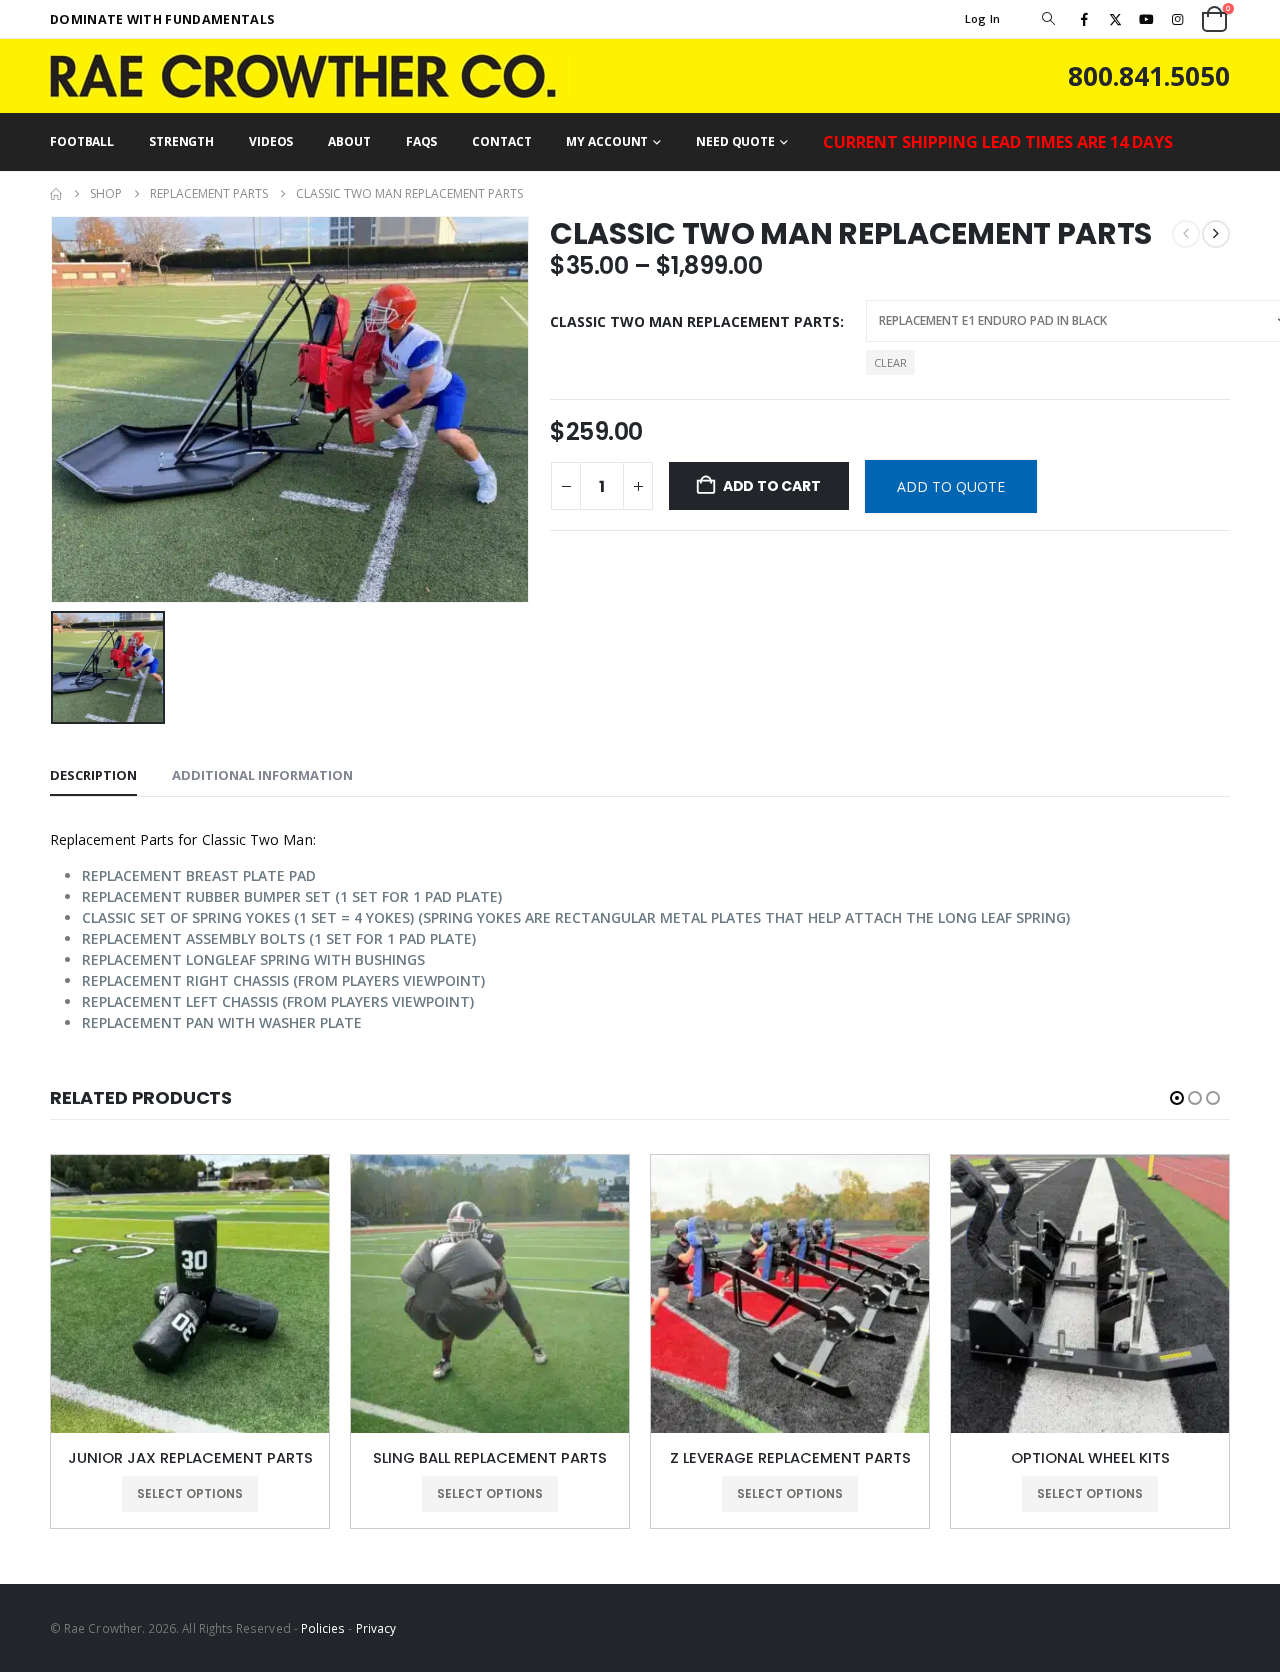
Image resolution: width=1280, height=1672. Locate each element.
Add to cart (772, 486)
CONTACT (501, 141)
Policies (323, 1628)
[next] (1216, 234)
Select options (190, 1493)
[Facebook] (1084, 19)
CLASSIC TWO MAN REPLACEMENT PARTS (695, 321)
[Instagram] (1178, 19)
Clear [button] (890, 362)
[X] (1115, 19)
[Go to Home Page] (56, 194)
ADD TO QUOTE (951, 486)
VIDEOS (271, 141)
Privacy (376, 1628)
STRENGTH (181, 141)
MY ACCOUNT (607, 141)
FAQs (422, 141)
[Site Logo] (310, 76)
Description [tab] (93, 775)
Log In (983, 18)
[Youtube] (1147, 19)
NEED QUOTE (735, 141)
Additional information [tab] (262, 775)
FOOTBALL (82, 141)
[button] (1048, 19)
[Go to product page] (190, 1294)
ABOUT (349, 141)
